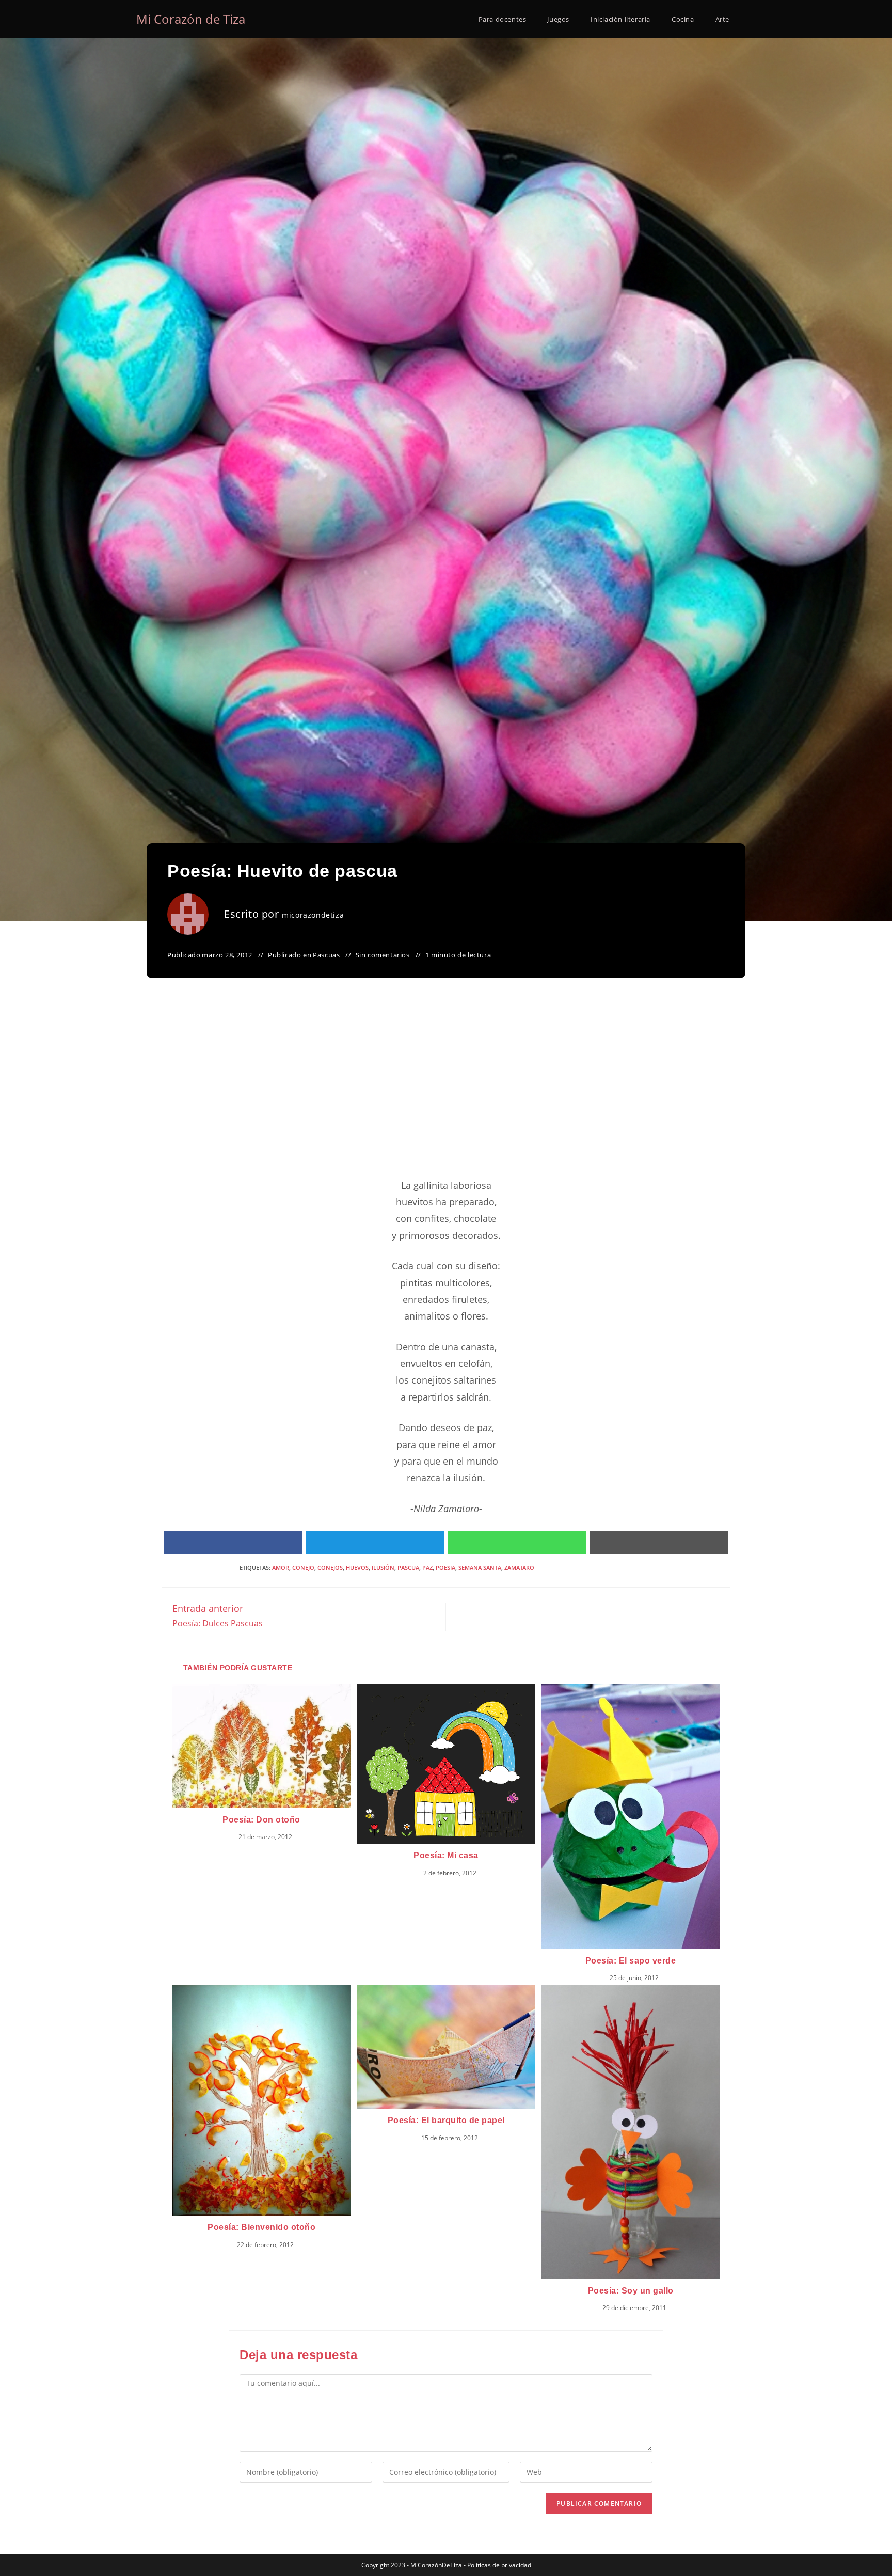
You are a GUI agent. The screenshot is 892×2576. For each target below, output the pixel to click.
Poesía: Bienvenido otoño (261, 2227)
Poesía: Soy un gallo (631, 2291)
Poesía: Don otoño (261, 1820)
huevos (357, 1568)
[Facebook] (233, 1542)
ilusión (383, 1568)
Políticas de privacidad (499, 2565)
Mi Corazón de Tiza (191, 19)
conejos (330, 1568)
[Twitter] (375, 1542)
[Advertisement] (446, 1091)
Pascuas (326, 955)
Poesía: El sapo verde (631, 1961)
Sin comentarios (383, 955)
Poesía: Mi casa (446, 1855)
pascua (408, 1568)
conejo (303, 1568)
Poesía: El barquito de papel (446, 2120)
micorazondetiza (313, 915)
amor (281, 1568)
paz (427, 1568)
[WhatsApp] (517, 1542)
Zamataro (519, 1568)
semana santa (480, 1568)
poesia (445, 1568)
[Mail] (659, 1542)
